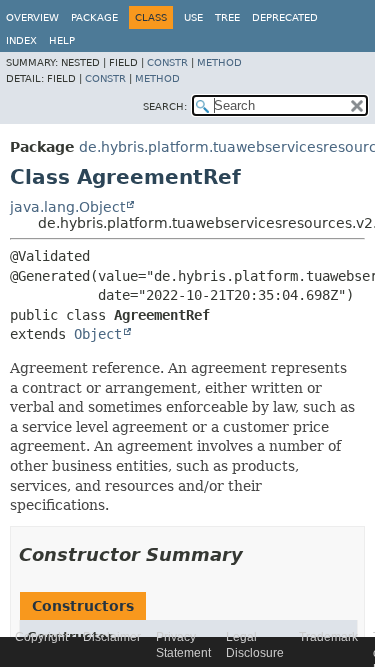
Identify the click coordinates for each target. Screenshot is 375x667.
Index (21, 40)
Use (193, 17)
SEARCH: (165, 106)
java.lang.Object (67, 207)
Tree (227, 17)
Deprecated (285, 17)
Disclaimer (112, 637)
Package (94, 17)
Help (62, 40)
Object (98, 334)
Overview (32, 17)
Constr (167, 62)
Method (219, 62)
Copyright (41, 637)
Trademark (328, 637)
